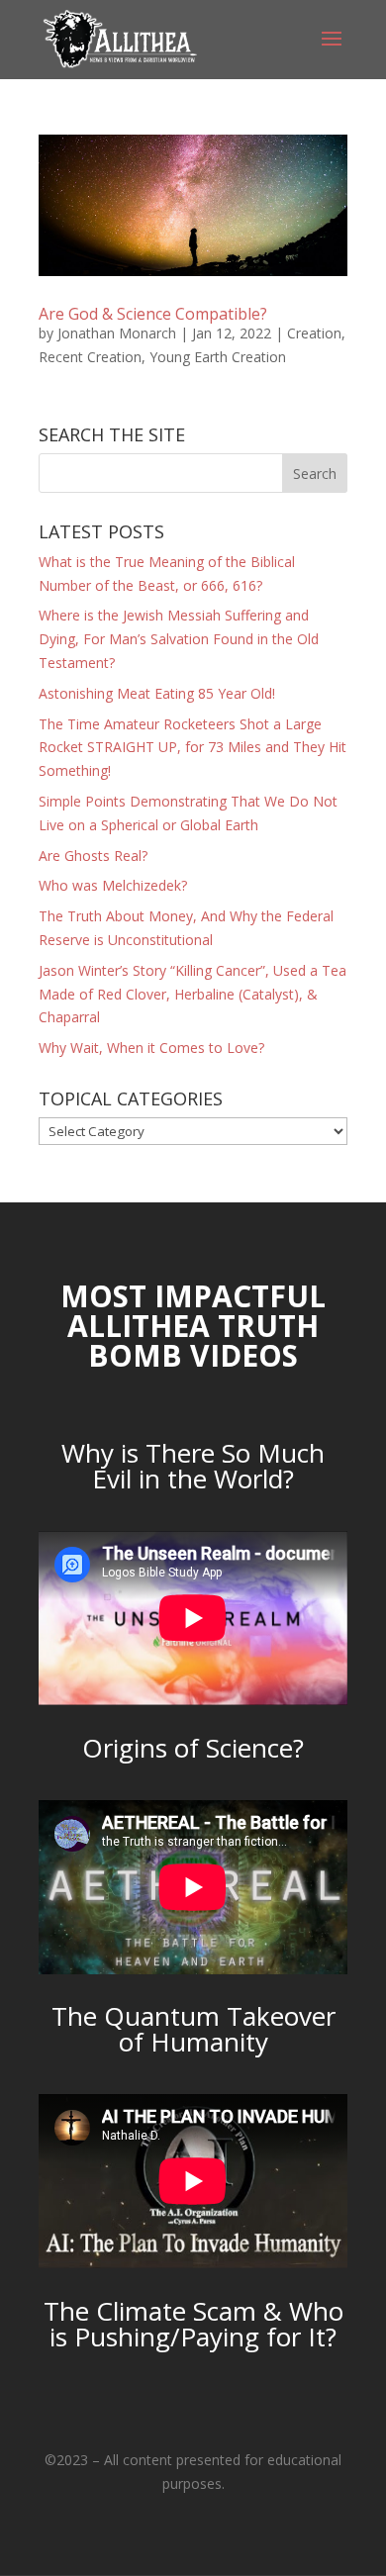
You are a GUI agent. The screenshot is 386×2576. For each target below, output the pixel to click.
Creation (314, 333)
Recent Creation (90, 357)
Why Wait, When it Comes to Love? (151, 1048)
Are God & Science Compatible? (153, 314)
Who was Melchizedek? (113, 885)
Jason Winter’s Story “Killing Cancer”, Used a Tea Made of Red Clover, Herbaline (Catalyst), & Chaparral (193, 994)
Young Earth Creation (218, 357)
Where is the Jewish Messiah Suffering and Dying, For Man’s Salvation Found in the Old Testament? (179, 639)
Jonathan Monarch (117, 333)
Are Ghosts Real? (93, 856)
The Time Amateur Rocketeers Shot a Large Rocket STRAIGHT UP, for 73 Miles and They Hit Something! (193, 748)
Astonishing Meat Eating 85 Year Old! (157, 693)
